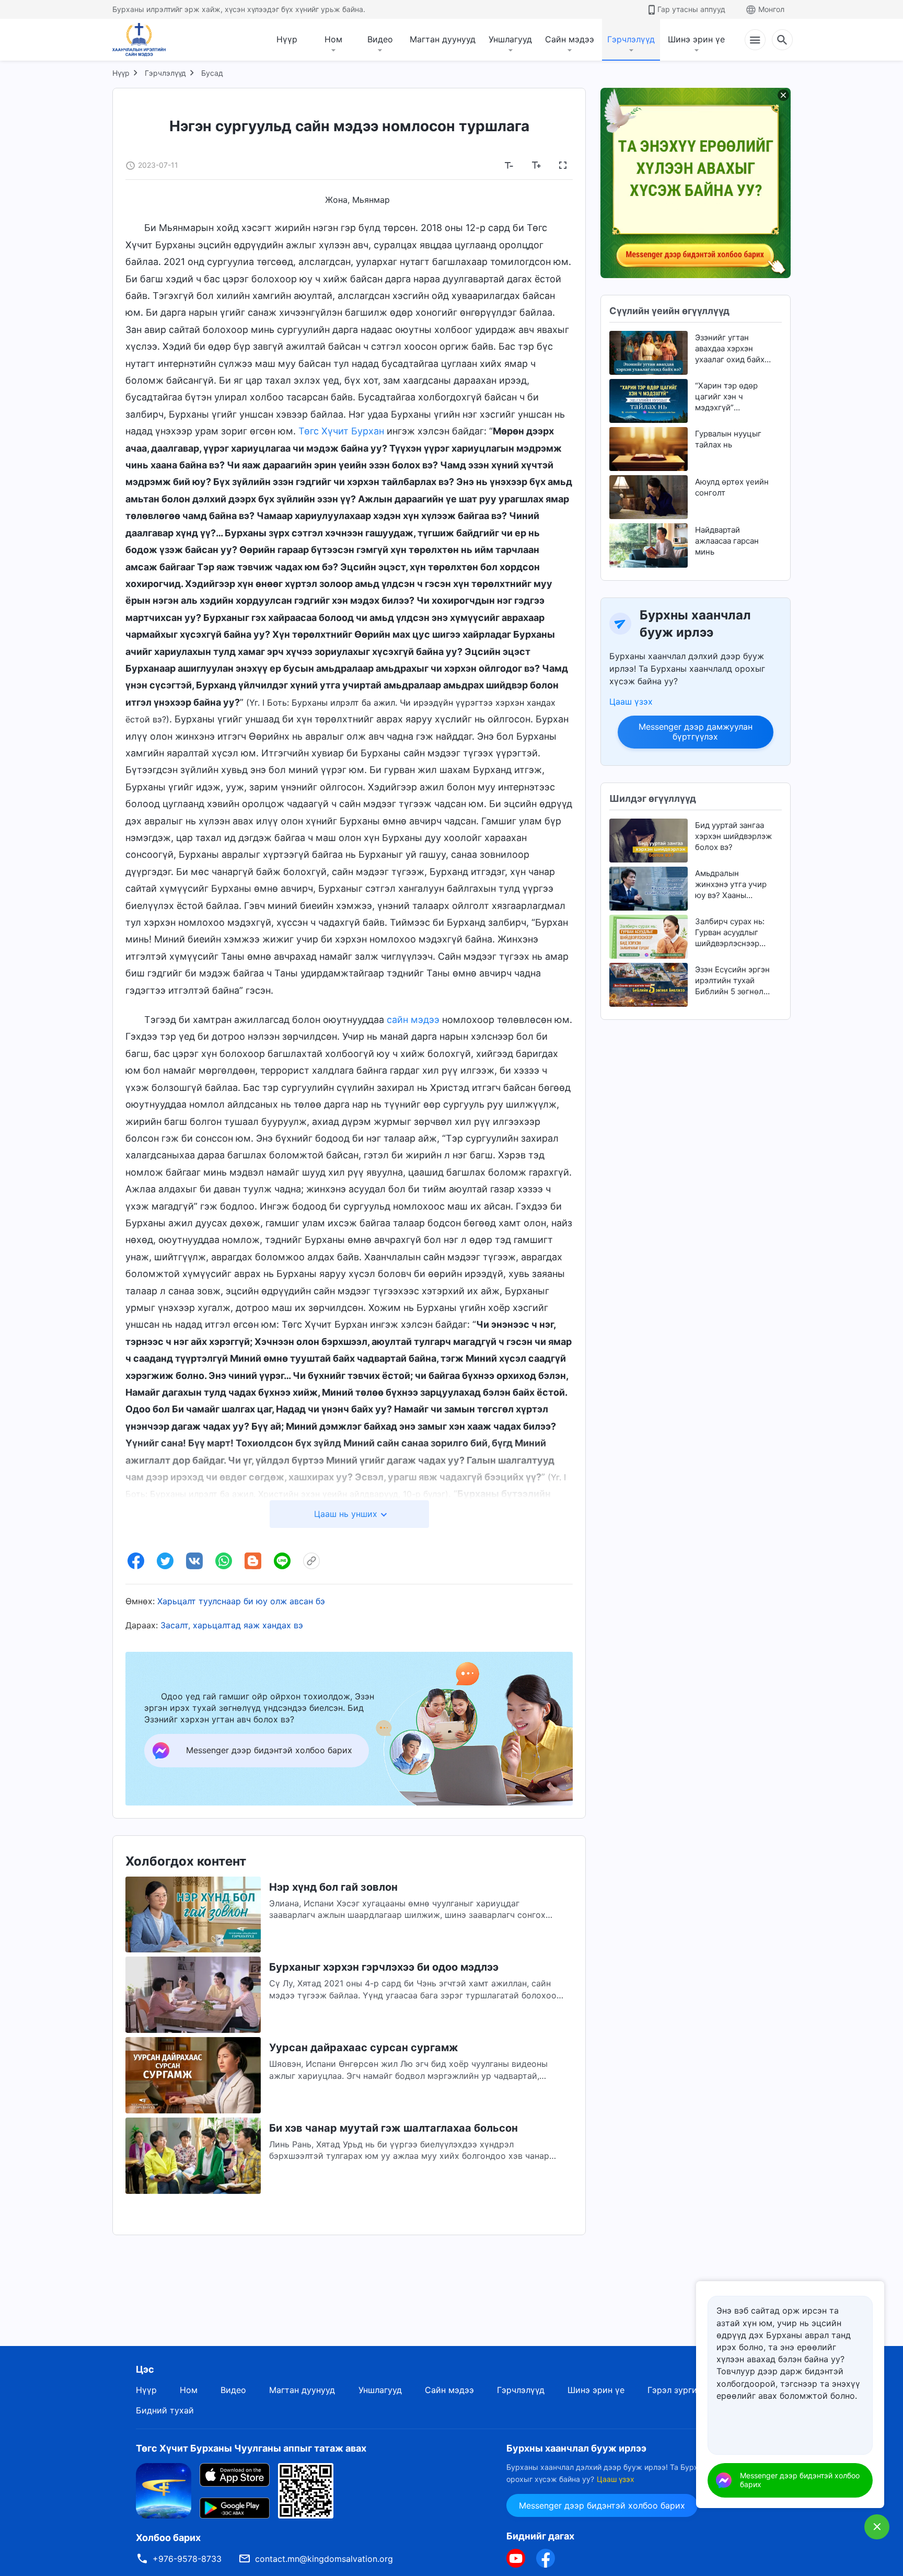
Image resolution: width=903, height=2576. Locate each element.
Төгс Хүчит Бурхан (341, 431)
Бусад (212, 73)
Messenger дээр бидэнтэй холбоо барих (602, 2505)
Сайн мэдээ (570, 39)
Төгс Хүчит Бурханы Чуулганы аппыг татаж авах (251, 2448)
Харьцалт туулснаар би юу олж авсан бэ (241, 1601)
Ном (333, 39)
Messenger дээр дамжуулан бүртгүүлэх (696, 732)
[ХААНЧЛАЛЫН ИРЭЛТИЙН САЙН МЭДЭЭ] (143, 40)
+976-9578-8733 (187, 2559)
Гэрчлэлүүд (631, 39)
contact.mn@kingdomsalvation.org (324, 2559)
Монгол (771, 9)
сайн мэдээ (413, 1020)
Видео (380, 39)
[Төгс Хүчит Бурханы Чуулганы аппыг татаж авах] (164, 2490)
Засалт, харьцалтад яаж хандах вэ (232, 1625)
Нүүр (287, 39)
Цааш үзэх (631, 701)
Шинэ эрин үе (696, 39)
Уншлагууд (510, 39)
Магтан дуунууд (443, 39)
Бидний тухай (165, 2410)
